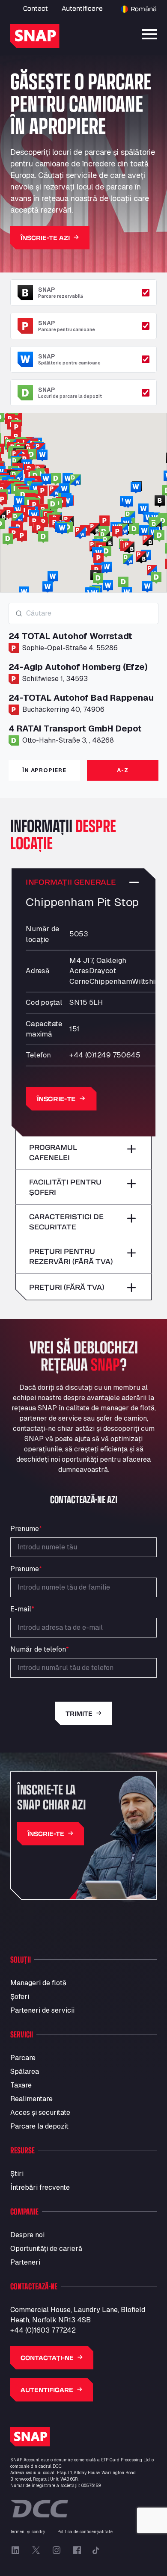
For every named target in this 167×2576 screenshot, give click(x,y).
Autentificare (82, 8)
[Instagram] (57, 2550)
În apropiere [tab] (44, 770)
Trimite (79, 1713)
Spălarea (25, 2071)
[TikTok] (96, 2550)
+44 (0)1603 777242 (43, 2330)
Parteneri (25, 2262)
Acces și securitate (40, 2113)
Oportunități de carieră (46, 2249)
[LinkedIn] (15, 2550)
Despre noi (27, 2235)
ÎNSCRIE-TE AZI (45, 238)
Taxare (21, 2085)
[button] (22, 536)
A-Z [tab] (122, 770)
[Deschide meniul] (149, 34)
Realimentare (31, 2099)
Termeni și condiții (28, 2532)
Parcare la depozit (39, 2126)
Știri (17, 2174)
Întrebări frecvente (40, 2187)
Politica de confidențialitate (85, 2532)
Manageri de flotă (38, 1983)
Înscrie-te (56, 1099)
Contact (36, 8)
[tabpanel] (83, 678)
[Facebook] (77, 2550)
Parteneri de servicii (42, 2010)
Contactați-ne (47, 2358)
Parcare (23, 2058)
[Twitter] (36, 2550)
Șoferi (20, 1997)
